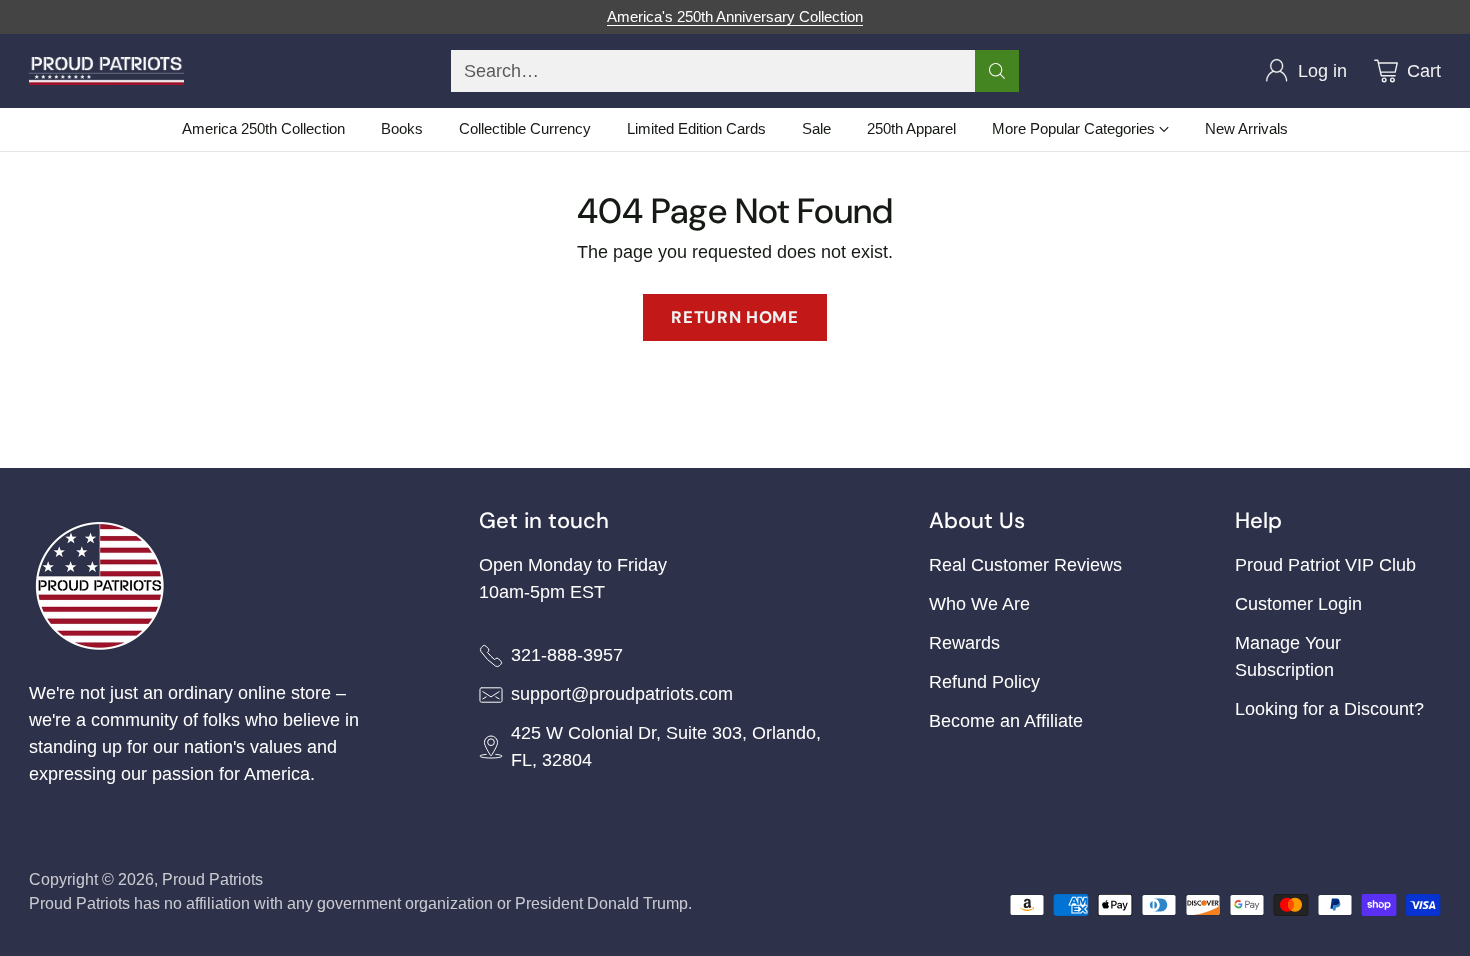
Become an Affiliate (1006, 721)
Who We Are (979, 604)
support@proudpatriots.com (622, 694)
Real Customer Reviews (1025, 565)
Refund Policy (984, 682)
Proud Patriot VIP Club (1325, 565)
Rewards (964, 643)
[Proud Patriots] (106, 70)
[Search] (997, 71)
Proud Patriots (212, 879)
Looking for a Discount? (1329, 709)
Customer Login (1298, 604)
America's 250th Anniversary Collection (735, 17)
